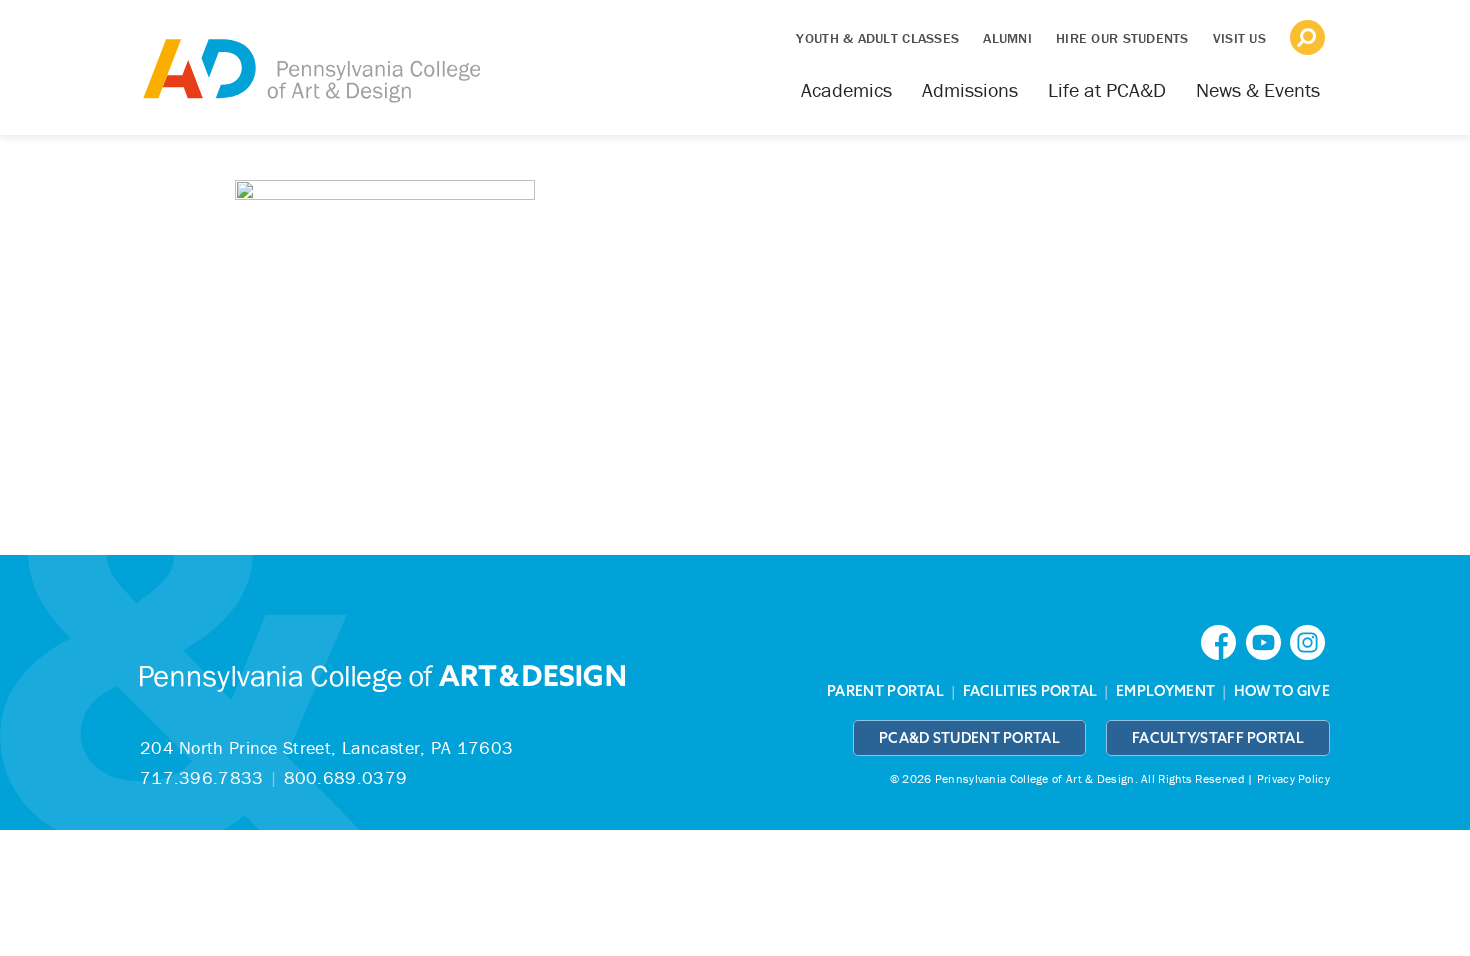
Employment (1165, 691)
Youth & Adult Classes (877, 38)
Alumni (1007, 38)
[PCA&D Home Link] (310, 57)
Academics (846, 89)
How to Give (1282, 691)
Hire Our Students (1122, 38)
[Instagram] (1310, 640)
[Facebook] (1223, 640)
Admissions (970, 89)
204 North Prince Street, (326, 747)
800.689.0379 (346, 777)
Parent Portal (885, 691)
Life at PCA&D (1107, 89)
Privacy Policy (1293, 778)
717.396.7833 (202, 777)
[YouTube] (1268, 640)
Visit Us (1239, 38)
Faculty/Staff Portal (1218, 738)
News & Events (1258, 89)
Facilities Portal (1030, 691)
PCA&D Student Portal (969, 738)
